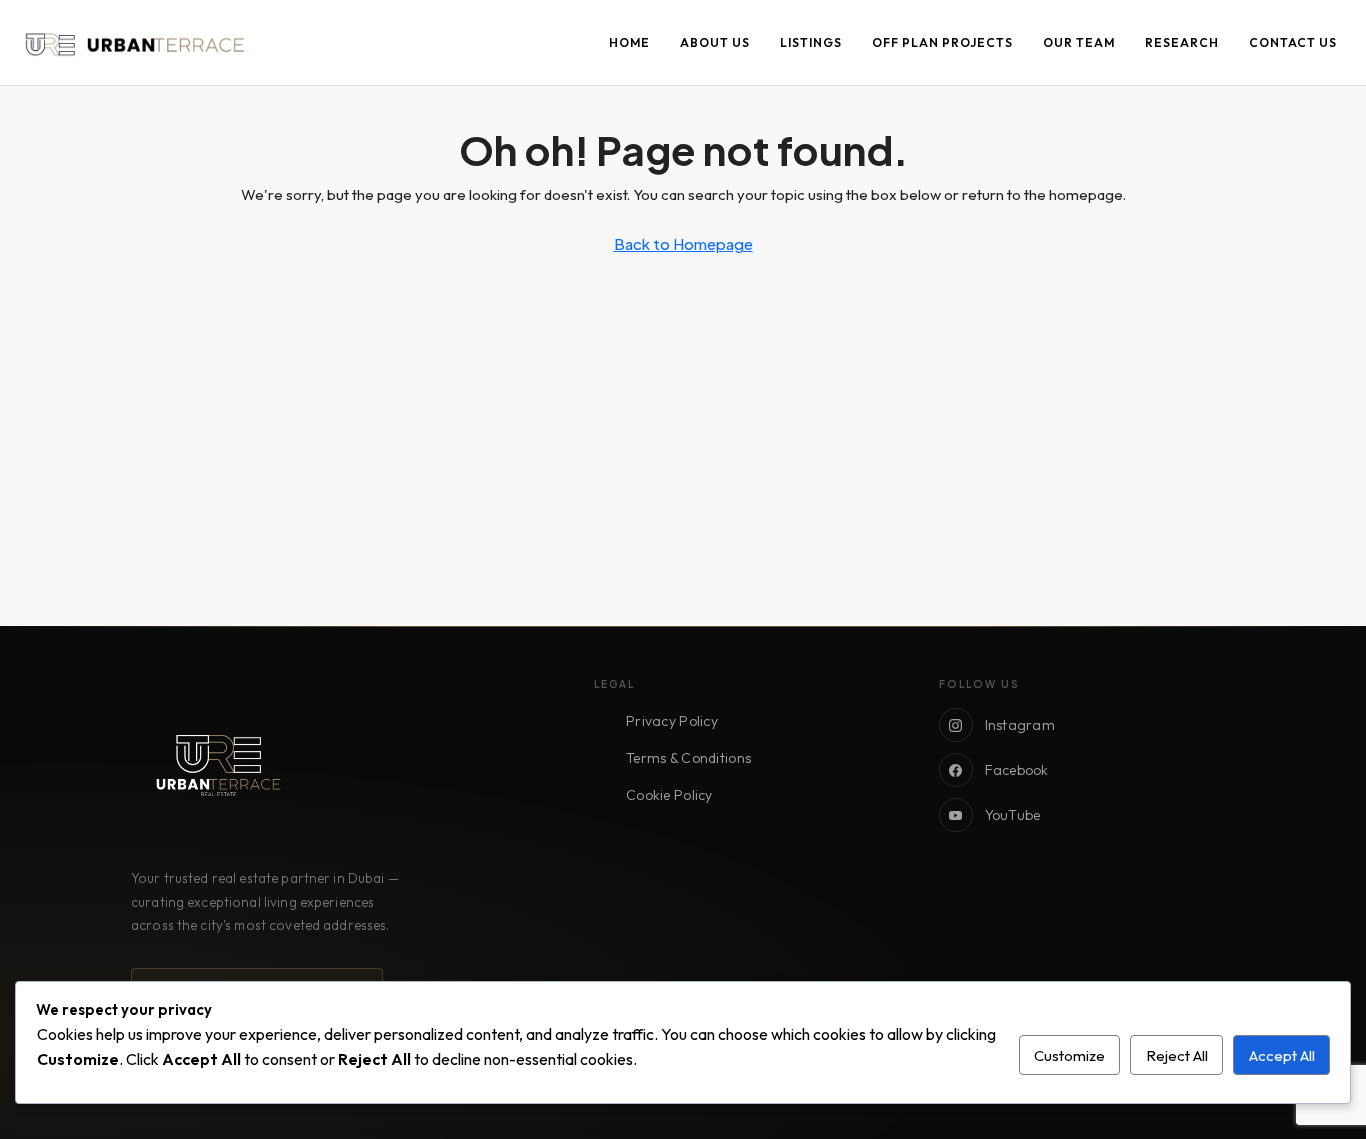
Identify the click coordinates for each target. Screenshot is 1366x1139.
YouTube (1013, 815)
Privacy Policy (672, 721)
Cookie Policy (669, 795)
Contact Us (1293, 42)
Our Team (1079, 42)
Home (629, 42)
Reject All (1177, 1055)
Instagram (1020, 725)
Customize (1069, 1055)
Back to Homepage (683, 243)
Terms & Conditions (688, 758)
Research (1182, 42)
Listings (811, 42)
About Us (715, 42)
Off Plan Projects (942, 42)
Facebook (1017, 770)
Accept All (1282, 1055)
